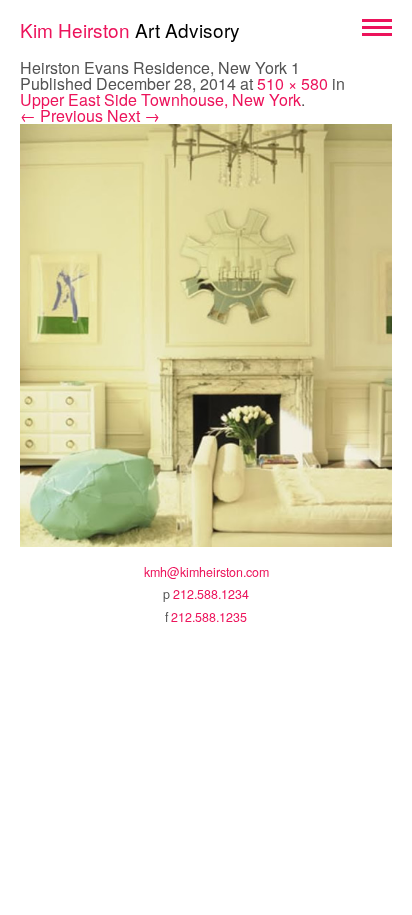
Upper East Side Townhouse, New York (160, 99)
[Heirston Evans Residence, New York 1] (206, 333)
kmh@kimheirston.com (206, 572)
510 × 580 (292, 83)
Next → (133, 115)
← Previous (61, 115)
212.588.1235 (209, 617)
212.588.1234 (211, 594)
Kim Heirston (130, 29)
